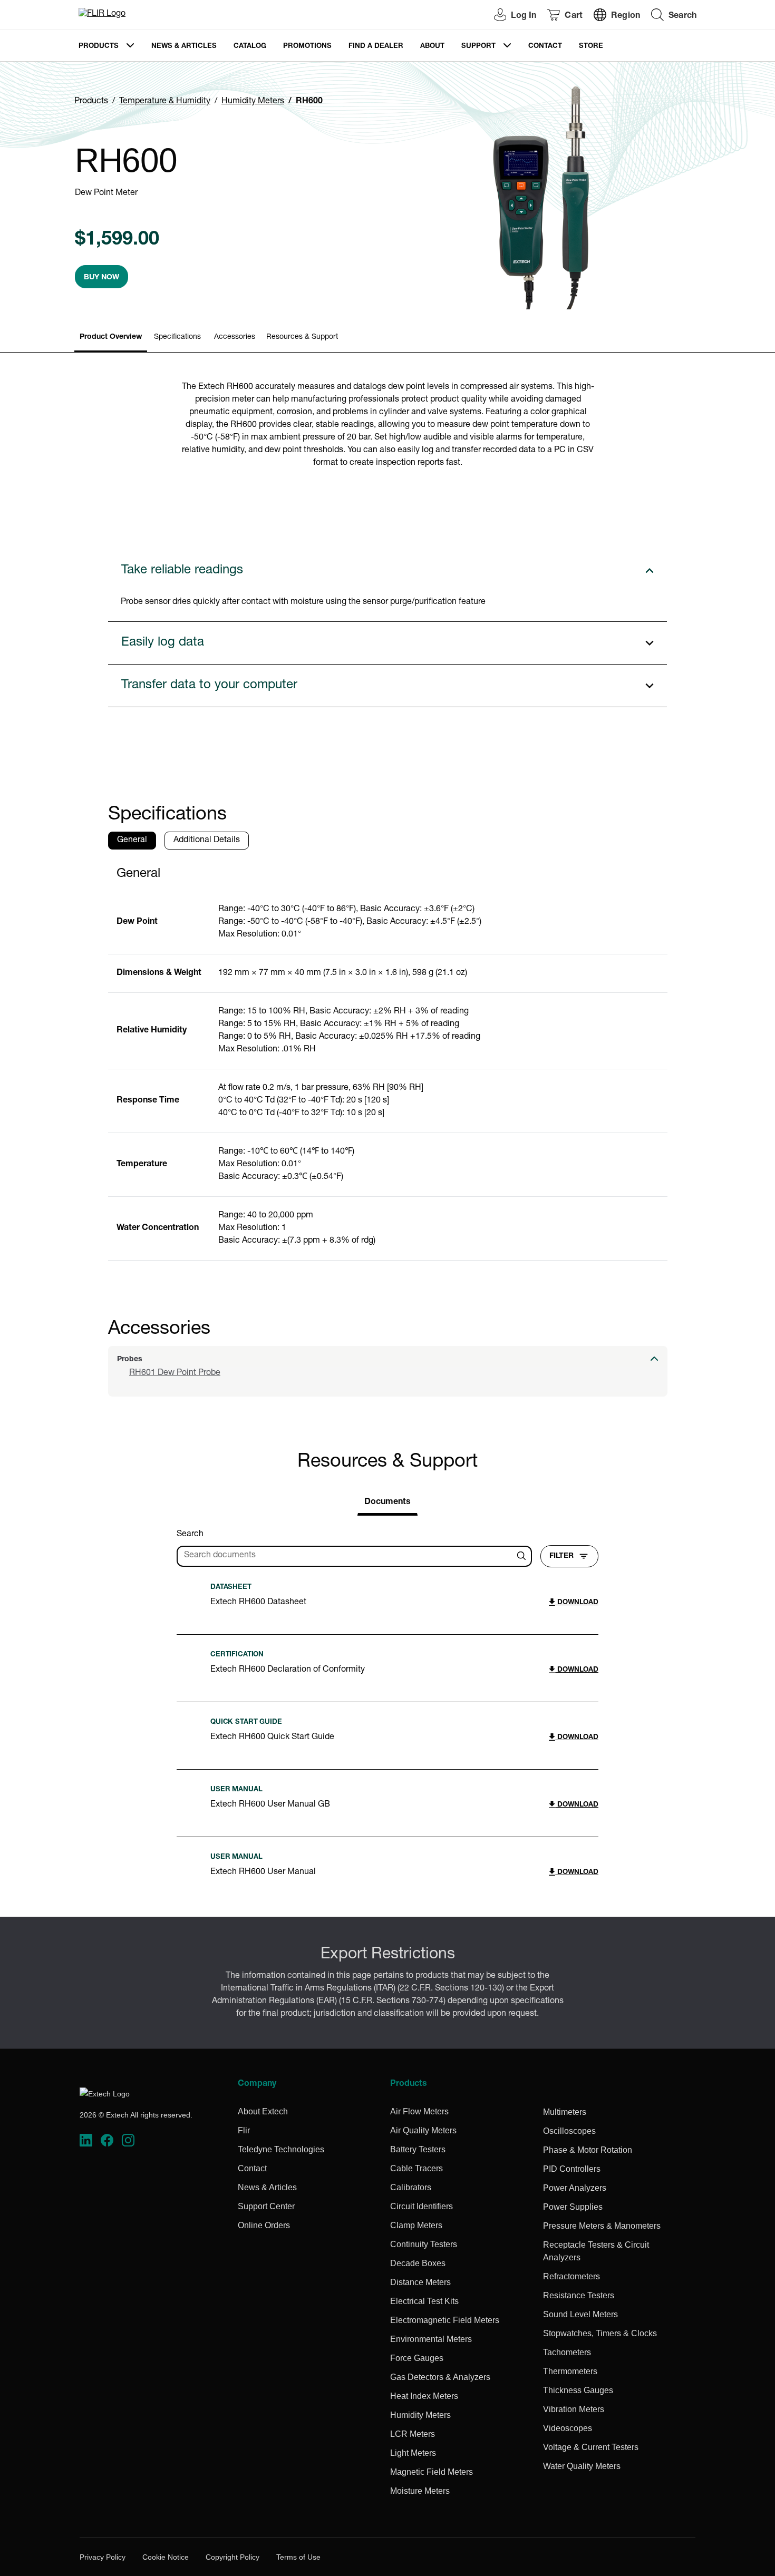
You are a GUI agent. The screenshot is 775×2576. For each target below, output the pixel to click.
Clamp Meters (416, 2225)
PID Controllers (572, 2169)
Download (577, 1603)
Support (478, 47)
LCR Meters (413, 2434)
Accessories (235, 337)
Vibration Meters (574, 2409)
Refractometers (571, 2276)
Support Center (266, 2206)
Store (591, 47)
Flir (244, 2130)
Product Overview (111, 337)
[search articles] (523, 1556)
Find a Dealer (376, 47)
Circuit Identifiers (422, 2206)
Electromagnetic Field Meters (445, 2320)
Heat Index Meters (424, 2396)
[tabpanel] (388, 1059)
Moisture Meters (420, 2491)
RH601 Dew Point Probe (175, 1373)
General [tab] (132, 841)
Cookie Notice (166, 2557)
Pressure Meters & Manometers (602, 2226)
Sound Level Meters (580, 2314)
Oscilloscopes (569, 2131)
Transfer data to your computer (209, 686)
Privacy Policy (103, 2557)
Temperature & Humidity (165, 102)
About (432, 47)
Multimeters (565, 2112)
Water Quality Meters (582, 2466)
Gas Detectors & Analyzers (440, 2377)
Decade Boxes (418, 2263)
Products (99, 47)
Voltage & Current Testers (591, 2447)
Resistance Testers (579, 2295)
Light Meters (413, 2453)
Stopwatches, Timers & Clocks (600, 2333)
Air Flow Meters (419, 2111)
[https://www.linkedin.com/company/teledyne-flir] (86, 2140)
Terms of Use (298, 2557)
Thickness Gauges (578, 2390)
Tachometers (567, 2352)
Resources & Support (302, 337)
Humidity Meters (253, 102)
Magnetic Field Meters (432, 2472)
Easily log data (163, 643)
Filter (561, 1556)
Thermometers (570, 2371)
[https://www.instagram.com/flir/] (128, 2140)
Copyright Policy (232, 2557)
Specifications (177, 337)
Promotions (307, 47)
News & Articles (184, 47)
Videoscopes (568, 2428)
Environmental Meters (431, 2339)
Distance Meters (420, 2282)
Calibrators (411, 2187)
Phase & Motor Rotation (588, 2150)
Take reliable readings (182, 571)
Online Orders (264, 2225)
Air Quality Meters (423, 2130)
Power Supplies (573, 2207)
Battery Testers (418, 2149)
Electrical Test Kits (424, 2301)
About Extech (263, 2111)
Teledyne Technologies (281, 2149)
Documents (387, 1502)
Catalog (250, 47)
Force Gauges (417, 2358)
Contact (545, 47)
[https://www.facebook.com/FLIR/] (107, 2140)
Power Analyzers (575, 2188)
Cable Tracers (416, 2168)
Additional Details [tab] (207, 841)
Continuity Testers (424, 2244)
